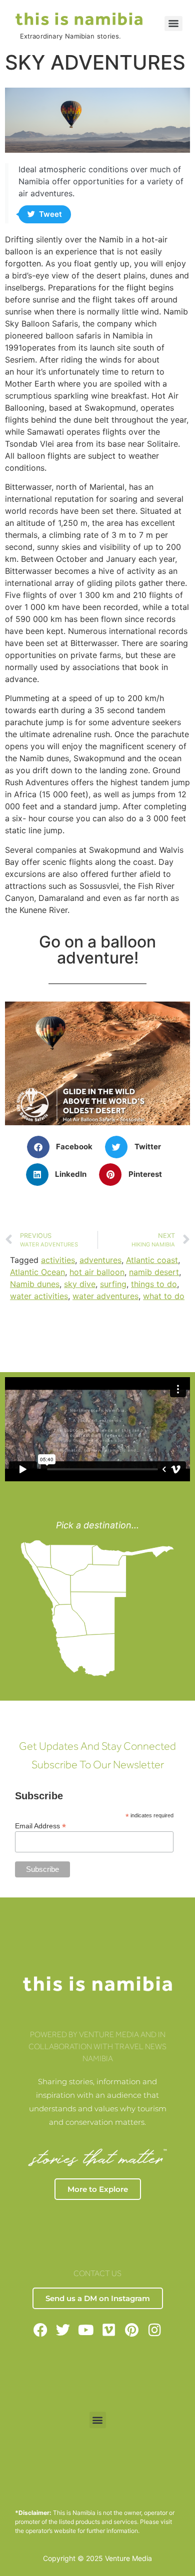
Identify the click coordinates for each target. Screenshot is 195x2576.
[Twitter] (63, 2330)
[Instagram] (155, 2330)
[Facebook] (40, 2330)
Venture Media (128, 2558)
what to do (164, 1296)
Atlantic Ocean (37, 1272)
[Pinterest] (132, 2330)
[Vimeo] (109, 2330)
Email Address (40, 1826)
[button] (64, 1147)
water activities (39, 1296)
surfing (113, 1284)
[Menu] (173, 24)
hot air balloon (97, 1272)
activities (58, 1260)
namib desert (154, 1272)
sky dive (80, 1284)
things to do (154, 1284)
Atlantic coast (152, 1260)
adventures (100, 1260)
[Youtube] (86, 2330)
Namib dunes (35, 1284)
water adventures (105, 1296)
